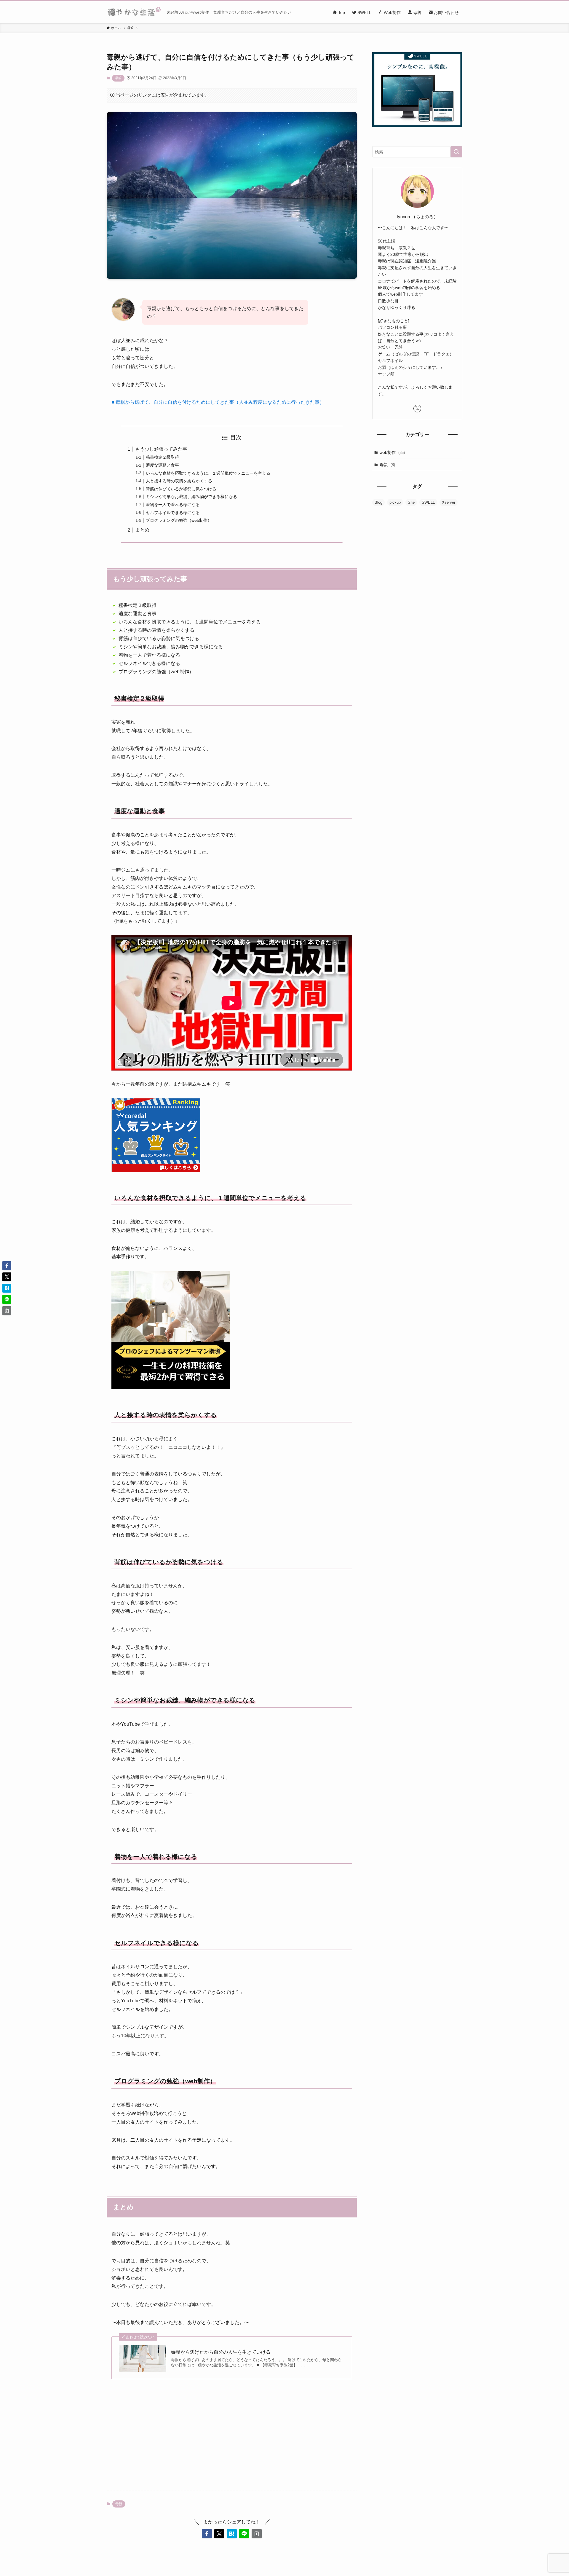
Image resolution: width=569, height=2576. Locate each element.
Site (411, 502)
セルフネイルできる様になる (173, 513)
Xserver (449, 502)
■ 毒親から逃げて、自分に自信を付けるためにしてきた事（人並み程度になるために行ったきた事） (218, 402)
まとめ (142, 530)
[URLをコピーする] (257, 2534)
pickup (395, 502)
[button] (207, 2534)
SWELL (428, 502)
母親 (118, 78)
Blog (378, 502)
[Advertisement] (232, 2440)
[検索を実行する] (456, 152)
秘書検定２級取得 (162, 457)
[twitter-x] (417, 409)
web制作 (392, 452)
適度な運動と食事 (162, 465)
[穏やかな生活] (134, 12)
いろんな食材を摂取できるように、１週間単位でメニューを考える (208, 473)
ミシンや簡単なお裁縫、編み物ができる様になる (191, 497)
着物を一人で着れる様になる (173, 505)
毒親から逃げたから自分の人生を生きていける (221, 2352)
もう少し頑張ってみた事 (161, 449)
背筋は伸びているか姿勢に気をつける (181, 489)
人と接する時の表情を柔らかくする (179, 481)
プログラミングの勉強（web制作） (179, 520)
